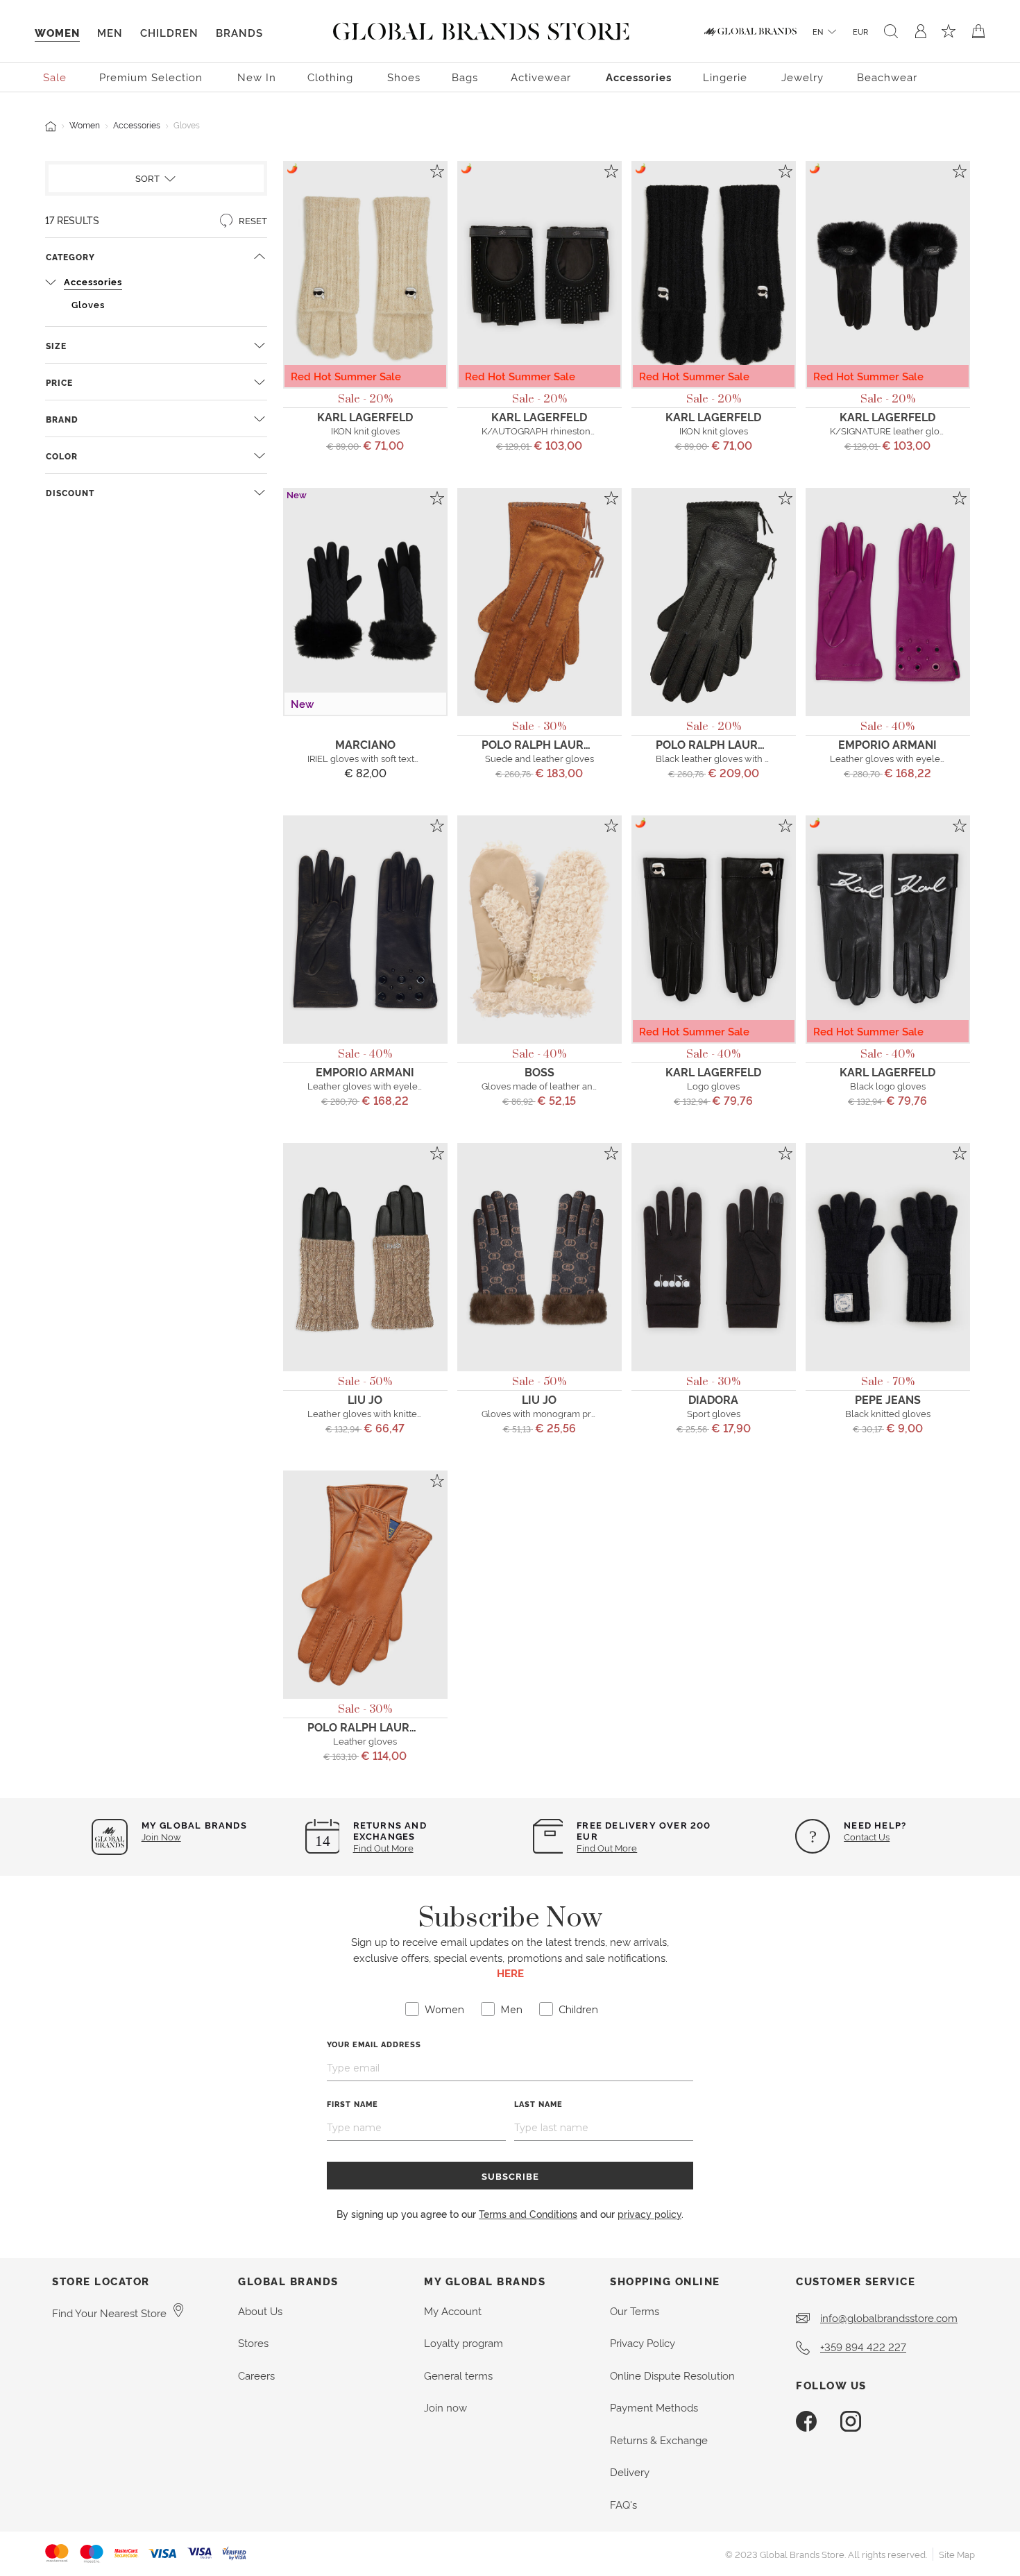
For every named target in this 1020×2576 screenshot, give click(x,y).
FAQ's (623, 2504)
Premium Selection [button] (151, 77)
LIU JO (365, 1399)
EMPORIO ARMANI (887, 744)
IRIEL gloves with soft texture (368, 758)
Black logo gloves (888, 1085)
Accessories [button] (639, 77)
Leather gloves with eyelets (889, 758)
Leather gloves (365, 1740)
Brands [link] (239, 32)
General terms (458, 2375)
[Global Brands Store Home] (481, 28)
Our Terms (635, 2311)
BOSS (539, 1071)
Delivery (630, 2472)
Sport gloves (714, 1413)
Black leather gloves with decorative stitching (751, 758)
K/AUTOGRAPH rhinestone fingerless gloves (576, 430)
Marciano (365, 744)
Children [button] (169, 32)
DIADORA (713, 1399)
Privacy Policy (643, 2342)
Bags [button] (465, 77)
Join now (445, 2407)
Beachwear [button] (887, 77)
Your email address (374, 2044)
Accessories (137, 125)
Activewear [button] (541, 77)
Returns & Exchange (659, 2440)
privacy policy (649, 2213)
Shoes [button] (404, 77)
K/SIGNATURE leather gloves (892, 430)
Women (85, 125)
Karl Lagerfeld (365, 416)
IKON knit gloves (365, 430)
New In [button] (257, 77)
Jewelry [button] (802, 77)
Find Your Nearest (109, 2313)
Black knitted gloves (888, 1413)
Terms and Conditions (528, 2213)
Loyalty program (464, 2342)
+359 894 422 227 (863, 2347)
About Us (260, 2311)
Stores (253, 2342)
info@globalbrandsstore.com (889, 2317)
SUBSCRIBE (510, 2176)
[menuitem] (56, 76)
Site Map (957, 2554)
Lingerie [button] (725, 77)
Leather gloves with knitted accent (380, 1413)
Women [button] (57, 32)
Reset (252, 220)
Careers (256, 2375)
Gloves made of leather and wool (552, 1085)
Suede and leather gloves (539, 758)
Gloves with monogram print (542, 1413)
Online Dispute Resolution (672, 2375)
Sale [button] (55, 77)
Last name (538, 2104)
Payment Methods (654, 2407)
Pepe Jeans (888, 1399)
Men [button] (110, 32)
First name (352, 2104)
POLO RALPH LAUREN (540, 744)
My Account (453, 2311)
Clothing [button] (330, 77)
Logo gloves (713, 1085)
